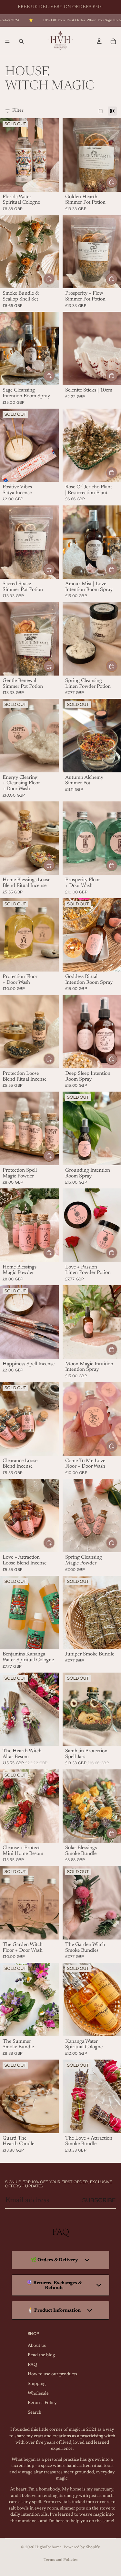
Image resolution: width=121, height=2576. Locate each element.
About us (37, 2346)
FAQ (32, 2365)
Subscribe (99, 2200)
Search (35, 2412)
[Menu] (7, 41)
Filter (18, 111)
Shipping (37, 2384)
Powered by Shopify (82, 2547)
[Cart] (113, 41)
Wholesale (38, 2393)
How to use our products (52, 2374)
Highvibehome (48, 2547)
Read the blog (41, 2355)
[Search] (21, 41)
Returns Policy (42, 2403)
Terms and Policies (60, 2560)
